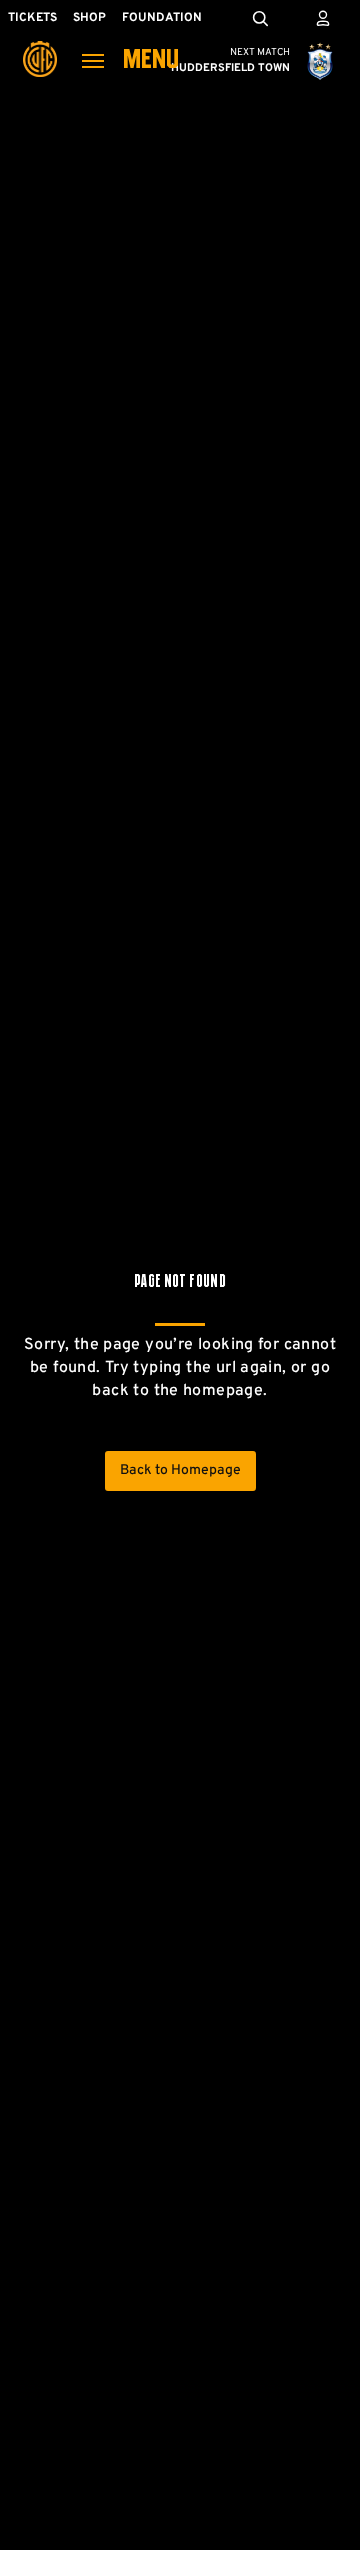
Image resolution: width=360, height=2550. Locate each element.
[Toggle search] (260, 18)
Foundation (162, 18)
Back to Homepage (180, 1470)
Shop (89, 18)
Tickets (32, 18)
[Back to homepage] (40, 45)
